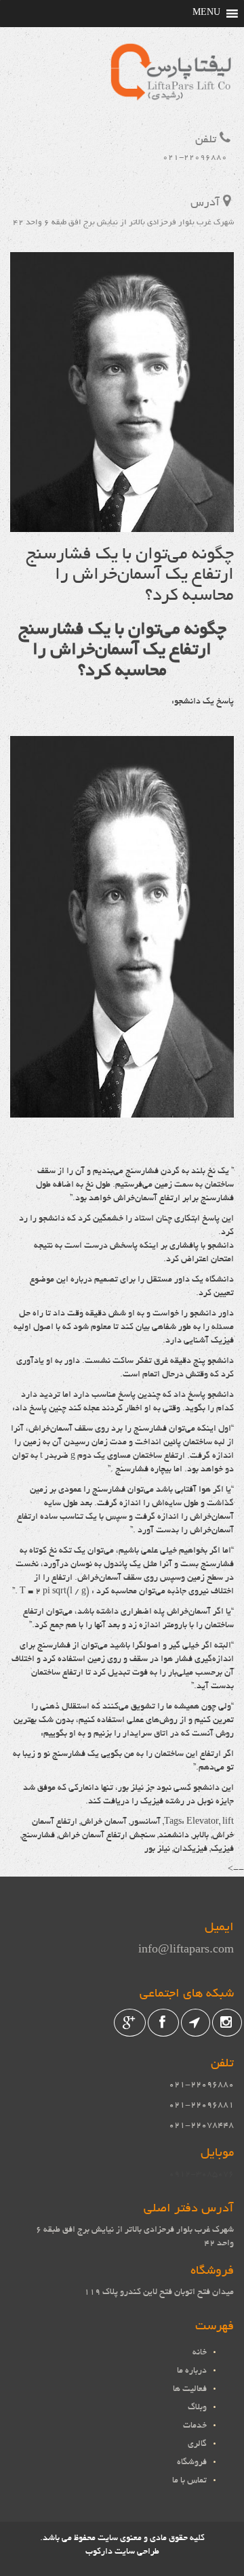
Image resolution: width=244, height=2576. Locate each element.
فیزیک (222, 1849)
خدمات (195, 2426)
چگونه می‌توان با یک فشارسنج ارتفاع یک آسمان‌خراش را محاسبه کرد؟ (130, 576)
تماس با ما (189, 2481)
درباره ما (192, 2371)
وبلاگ (197, 2408)
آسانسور (145, 1822)
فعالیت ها (190, 2390)
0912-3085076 (201, 2175)
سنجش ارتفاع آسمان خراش (107, 1836)
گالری (197, 2445)
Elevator (203, 1822)
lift (228, 1822)
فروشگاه (192, 2463)
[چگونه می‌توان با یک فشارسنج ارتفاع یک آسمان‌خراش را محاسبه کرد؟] (122, 525)
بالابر (201, 1836)
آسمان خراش (104, 1822)
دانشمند (174, 1836)
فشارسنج (38, 1836)
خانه (200, 2353)
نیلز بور (157, 1849)
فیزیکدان (190, 1849)
